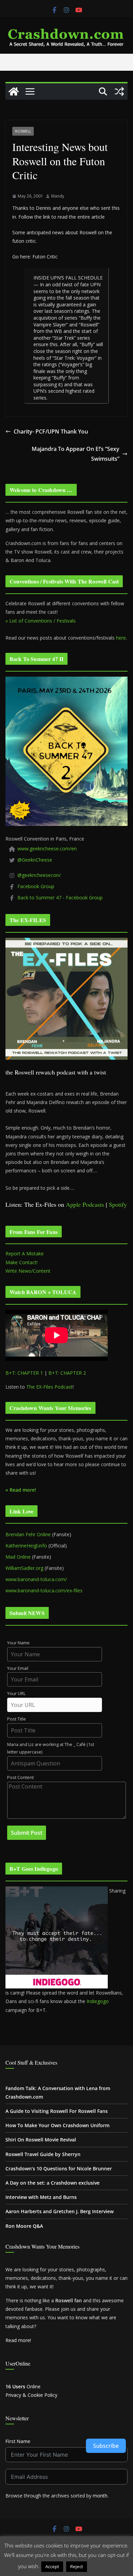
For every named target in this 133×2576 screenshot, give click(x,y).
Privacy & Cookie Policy (31, 2395)
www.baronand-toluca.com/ (36, 1579)
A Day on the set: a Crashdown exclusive (53, 2183)
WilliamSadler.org (24, 1568)
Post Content (20, 1777)
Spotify (118, 1204)
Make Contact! (21, 1262)
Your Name (18, 1643)
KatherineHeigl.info (26, 1546)
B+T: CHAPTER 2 (67, 1373)
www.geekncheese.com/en (47, 849)
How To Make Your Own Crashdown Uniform (57, 2125)
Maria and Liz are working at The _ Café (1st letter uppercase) (51, 1748)
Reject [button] (77, 2566)
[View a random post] (119, 91)
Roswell (23, 131)
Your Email (18, 1668)
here (121, 638)
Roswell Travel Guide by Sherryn (43, 2154)
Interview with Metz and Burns (41, 2197)
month (100, 2496)
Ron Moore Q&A (24, 2226)
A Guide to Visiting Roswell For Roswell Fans (57, 2111)
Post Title (17, 1719)
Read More (102, 2566)
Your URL (16, 1693)
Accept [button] (52, 2566)
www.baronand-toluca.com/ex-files (44, 1590)
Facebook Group (36, 886)
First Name (18, 2441)
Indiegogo (98, 2001)
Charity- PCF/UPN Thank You (51, 431)
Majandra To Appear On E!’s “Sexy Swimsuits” (76, 454)
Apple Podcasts (85, 1204)
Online (23, 2386)
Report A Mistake (25, 1253)
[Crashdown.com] (14, 91)
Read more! (18, 2340)
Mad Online (18, 1557)
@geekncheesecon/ (39, 875)
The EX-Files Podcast (49, 1387)
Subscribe (106, 2446)
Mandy (58, 196)
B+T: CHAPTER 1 (24, 1373)
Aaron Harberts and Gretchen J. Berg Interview (60, 2211)
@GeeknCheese (35, 860)
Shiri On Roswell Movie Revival (41, 2140)
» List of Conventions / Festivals (41, 621)
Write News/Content (28, 1271)
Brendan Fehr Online (28, 1534)
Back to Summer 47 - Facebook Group (60, 897)
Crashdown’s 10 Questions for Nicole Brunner (59, 2168)
